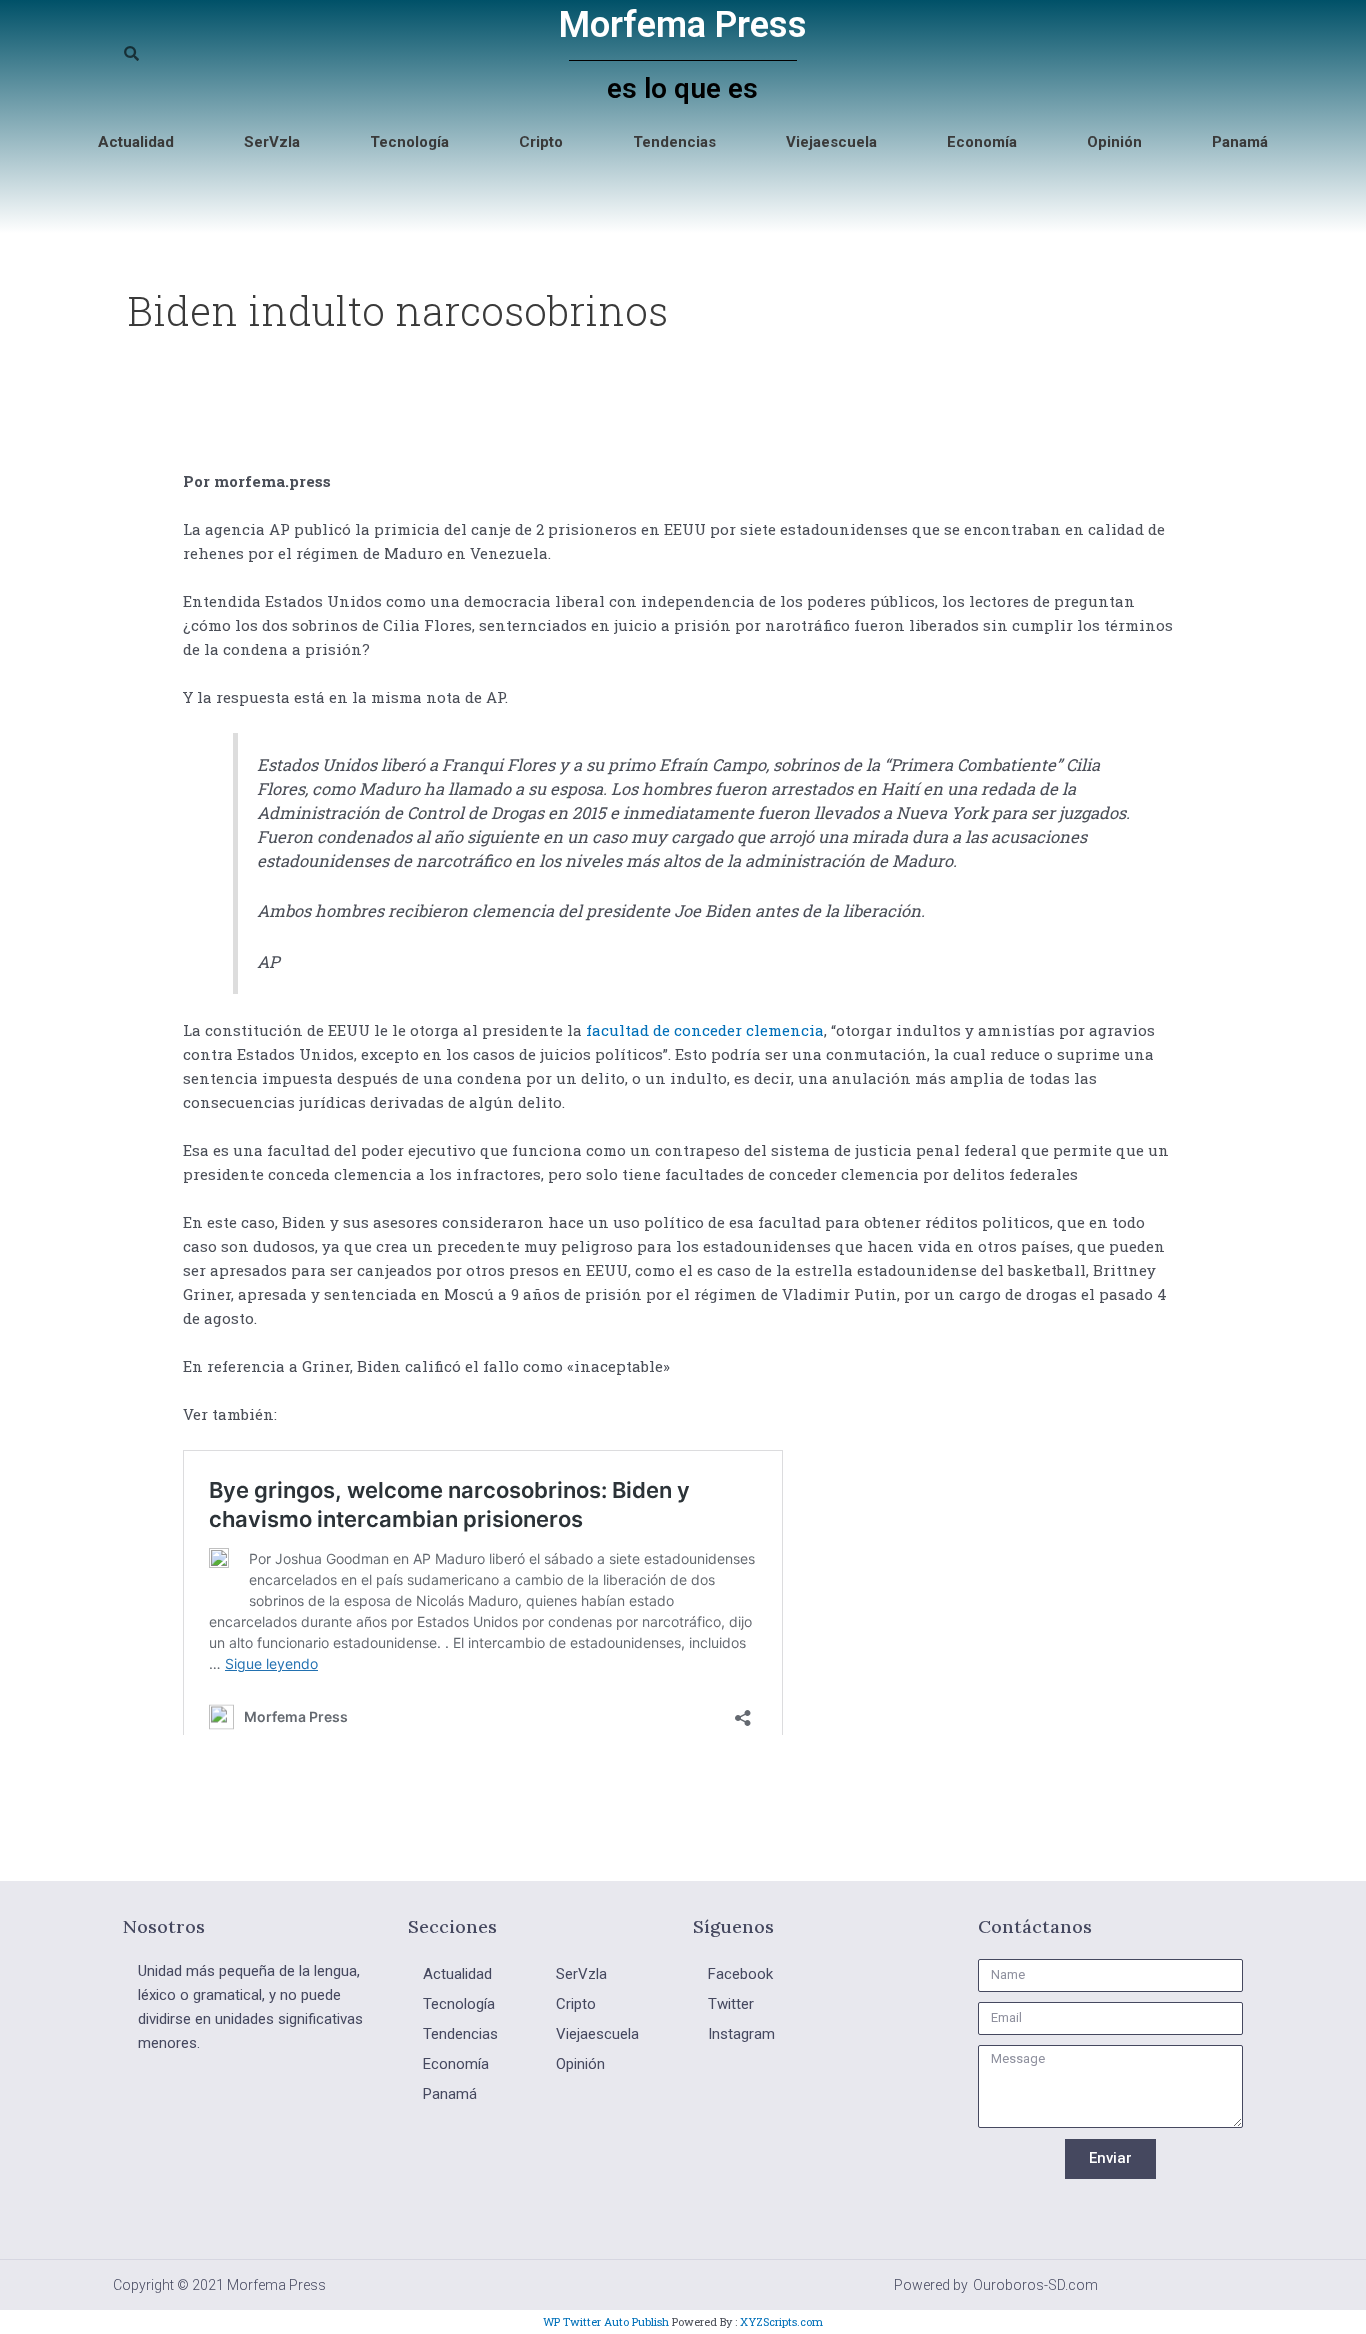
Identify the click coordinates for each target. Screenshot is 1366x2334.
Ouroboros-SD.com (1035, 2285)
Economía (982, 142)
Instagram (741, 2034)
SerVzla (272, 142)
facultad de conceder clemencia (705, 1030)
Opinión (1114, 142)
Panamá (1240, 142)
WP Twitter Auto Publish (606, 2321)
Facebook (740, 1974)
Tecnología (409, 142)
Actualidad (136, 142)
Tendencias (674, 142)
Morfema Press (683, 25)
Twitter (731, 2004)
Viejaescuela (831, 142)
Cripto (541, 142)
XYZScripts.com (781, 2321)
